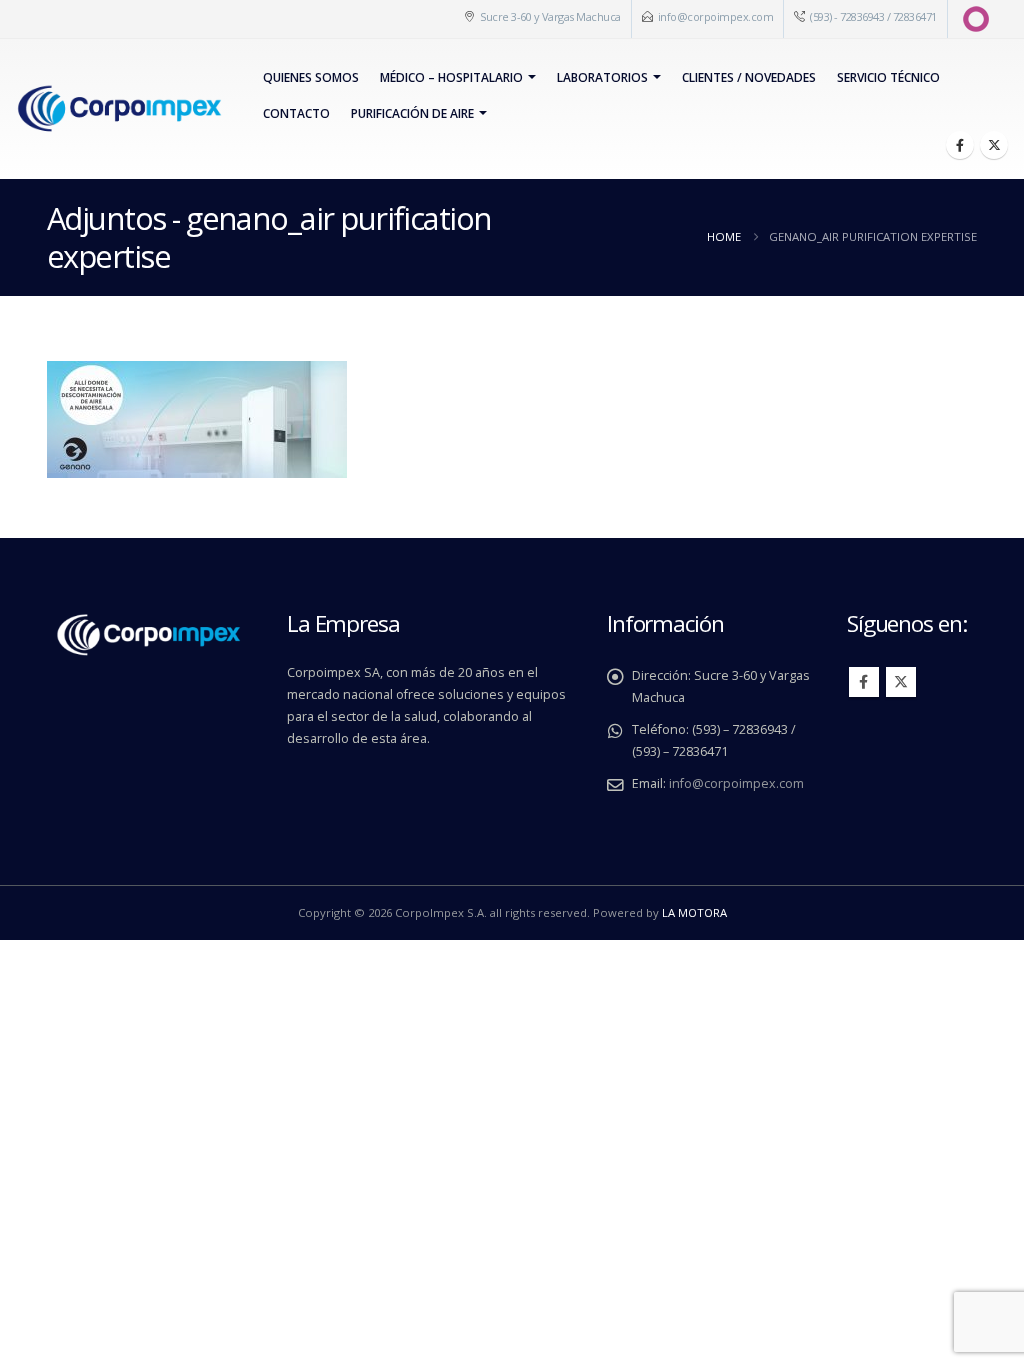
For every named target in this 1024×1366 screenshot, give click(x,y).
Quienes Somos (311, 77)
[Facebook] (960, 145)
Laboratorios (602, 77)
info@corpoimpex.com (716, 16)
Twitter (901, 682)
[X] (994, 145)
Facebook (864, 682)
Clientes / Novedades (749, 77)
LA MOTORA (694, 912)
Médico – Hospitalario (451, 77)
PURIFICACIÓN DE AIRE (412, 113)
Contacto (296, 113)
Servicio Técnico (888, 77)
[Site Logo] (119, 109)
